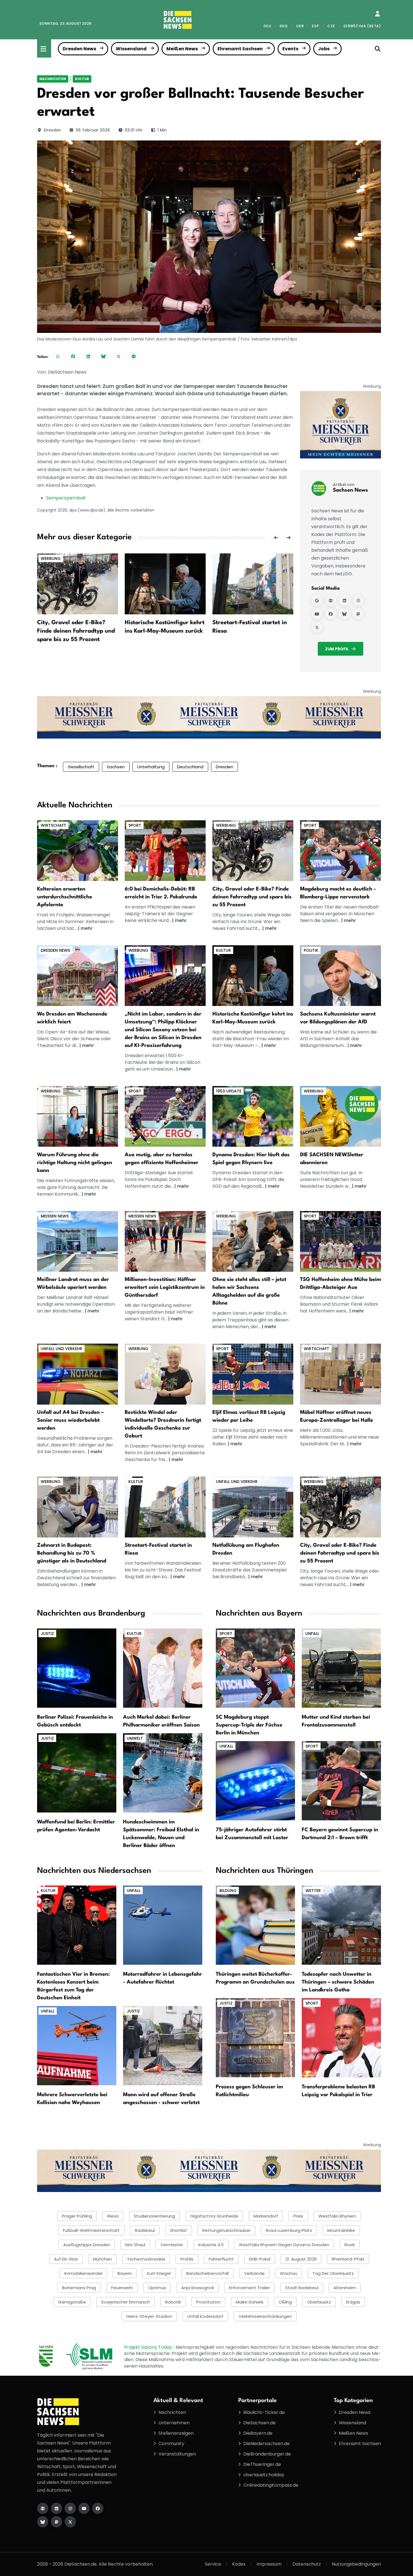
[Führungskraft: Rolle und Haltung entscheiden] (78, 1116)
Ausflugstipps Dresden (87, 2245)
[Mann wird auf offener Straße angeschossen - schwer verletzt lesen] (163, 2045)
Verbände (254, 2273)
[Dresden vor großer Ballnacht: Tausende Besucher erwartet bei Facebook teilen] (73, 356)
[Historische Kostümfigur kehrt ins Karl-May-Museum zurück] (165, 584)
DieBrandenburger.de (267, 2454)
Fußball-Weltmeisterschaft (91, 2230)
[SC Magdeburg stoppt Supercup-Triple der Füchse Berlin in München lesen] (255, 1668)
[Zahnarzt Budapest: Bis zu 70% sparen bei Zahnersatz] (78, 1507)
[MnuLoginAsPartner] (377, 14)
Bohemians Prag (79, 2288)
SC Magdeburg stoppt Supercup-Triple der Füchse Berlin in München (249, 1725)
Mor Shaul (135, 2245)
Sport (135, 825)
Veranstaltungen (177, 2454)
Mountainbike (341, 2230)
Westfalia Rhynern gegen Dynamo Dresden (284, 2245)
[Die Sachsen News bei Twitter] (70, 2522)
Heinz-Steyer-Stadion (149, 2316)
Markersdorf (266, 2216)
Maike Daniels (250, 2302)
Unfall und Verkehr (62, 1349)
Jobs (324, 49)
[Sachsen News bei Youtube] (317, 614)
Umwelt (135, 1738)
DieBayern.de (258, 2433)
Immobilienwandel (83, 2273)
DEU (267, 26)
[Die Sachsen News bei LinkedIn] (56, 2508)
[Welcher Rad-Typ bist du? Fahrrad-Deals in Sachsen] (253, 850)
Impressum (269, 2564)
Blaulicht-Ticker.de (264, 2412)
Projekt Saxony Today (149, 2347)
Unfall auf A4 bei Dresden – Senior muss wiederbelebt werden (70, 1420)
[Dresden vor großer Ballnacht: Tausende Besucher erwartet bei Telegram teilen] (134, 356)
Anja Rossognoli (198, 2288)
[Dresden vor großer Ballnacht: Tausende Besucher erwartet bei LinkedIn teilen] (88, 356)
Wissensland (131, 49)
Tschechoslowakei (146, 2259)
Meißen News (182, 49)
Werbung (51, 558)
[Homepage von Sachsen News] (331, 601)
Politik (311, 950)
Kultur (82, 79)
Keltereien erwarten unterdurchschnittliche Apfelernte (65, 897)
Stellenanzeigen (176, 2433)
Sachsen (116, 767)
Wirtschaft (54, 825)
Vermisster (172, 2245)
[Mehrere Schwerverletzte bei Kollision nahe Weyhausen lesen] (77, 2045)
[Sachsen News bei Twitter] (317, 628)
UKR (300, 26)
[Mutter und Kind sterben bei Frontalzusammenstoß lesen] (341, 1668)
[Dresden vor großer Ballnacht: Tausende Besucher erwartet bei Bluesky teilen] (103, 356)
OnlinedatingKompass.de (271, 2485)
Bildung (228, 1891)
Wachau (289, 2273)
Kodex (239, 2564)
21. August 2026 (301, 2259)
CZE (331, 26)
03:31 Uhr (134, 130)
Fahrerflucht (221, 2259)
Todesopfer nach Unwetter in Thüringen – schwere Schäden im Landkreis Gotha (338, 1982)
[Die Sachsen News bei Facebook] (98, 2508)
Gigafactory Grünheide (214, 2216)
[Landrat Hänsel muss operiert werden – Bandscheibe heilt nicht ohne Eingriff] (78, 1241)
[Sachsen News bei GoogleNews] (317, 601)
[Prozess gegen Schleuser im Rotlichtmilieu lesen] (255, 2037)
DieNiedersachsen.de (266, 2444)
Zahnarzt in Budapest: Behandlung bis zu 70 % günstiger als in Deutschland (72, 1553)
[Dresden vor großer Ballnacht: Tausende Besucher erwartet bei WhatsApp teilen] (58, 356)
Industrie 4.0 (211, 2245)
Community (171, 2444)
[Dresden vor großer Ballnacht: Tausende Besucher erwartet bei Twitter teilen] (119, 356)
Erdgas (353, 2302)
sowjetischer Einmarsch (126, 2302)
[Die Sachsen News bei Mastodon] (56, 2522)
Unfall (312, 1634)
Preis (298, 2216)
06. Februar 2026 (93, 130)
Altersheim (345, 2288)
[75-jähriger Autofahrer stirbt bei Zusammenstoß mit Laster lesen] (255, 1780)
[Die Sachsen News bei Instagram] (70, 2508)
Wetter (313, 1891)
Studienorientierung (154, 2216)
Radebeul (145, 2230)
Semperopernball (66, 498)
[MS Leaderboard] (209, 717)
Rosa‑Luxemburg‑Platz (289, 2230)
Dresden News (79, 49)
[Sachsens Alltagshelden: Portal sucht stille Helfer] (253, 1241)
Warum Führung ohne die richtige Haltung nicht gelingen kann (75, 1163)
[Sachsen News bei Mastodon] (358, 614)
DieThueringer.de (262, 2464)
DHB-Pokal (260, 2259)
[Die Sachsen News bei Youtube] (84, 2508)
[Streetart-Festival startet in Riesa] (253, 584)
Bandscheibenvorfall (207, 2273)
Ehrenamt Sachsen (240, 49)
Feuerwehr (122, 2288)
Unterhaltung (151, 767)
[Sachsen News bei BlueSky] (344, 614)
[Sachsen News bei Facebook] (331, 614)
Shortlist (179, 2230)
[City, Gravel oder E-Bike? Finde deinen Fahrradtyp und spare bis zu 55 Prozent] (78, 584)
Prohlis (187, 2259)
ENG (284, 26)
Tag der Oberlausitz (333, 2273)
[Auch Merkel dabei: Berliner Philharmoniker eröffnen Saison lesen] (163, 1668)
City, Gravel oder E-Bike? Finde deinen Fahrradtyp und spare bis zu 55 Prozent (76, 631)
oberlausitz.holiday (264, 2475)
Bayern (125, 2273)
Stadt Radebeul (302, 2288)
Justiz (47, 1634)
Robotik (173, 2302)
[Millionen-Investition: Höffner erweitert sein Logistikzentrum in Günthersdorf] (165, 1241)
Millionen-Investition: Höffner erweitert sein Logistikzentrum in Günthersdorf (165, 1287)
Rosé (350, 2245)
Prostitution (208, 2302)
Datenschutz (307, 2564)
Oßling (285, 2302)
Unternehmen (174, 2423)
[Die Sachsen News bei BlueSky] (43, 2522)
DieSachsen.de (259, 2423)
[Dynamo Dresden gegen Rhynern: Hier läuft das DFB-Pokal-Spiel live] (253, 1116)
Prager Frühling (77, 2216)
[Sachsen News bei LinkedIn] (344, 601)
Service (213, 2564)
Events (290, 49)
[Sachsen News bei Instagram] (358, 601)
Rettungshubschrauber (226, 2230)
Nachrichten (53, 79)
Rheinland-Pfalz (348, 2259)
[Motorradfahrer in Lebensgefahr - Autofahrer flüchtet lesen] (163, 1925)
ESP (315, 26)
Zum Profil (337, 649)
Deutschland (190, 767)
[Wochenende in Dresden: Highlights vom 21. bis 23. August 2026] (78, 975)
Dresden (52, 130)
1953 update (229, 1091)
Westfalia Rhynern (337, 2216)
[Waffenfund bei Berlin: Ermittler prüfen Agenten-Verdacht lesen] (77, 1772)
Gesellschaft (81, 767)
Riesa (113, 2216)
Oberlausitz (319, 2302)
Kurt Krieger (159, 2273)
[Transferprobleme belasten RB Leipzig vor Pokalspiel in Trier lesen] (341, 2037)
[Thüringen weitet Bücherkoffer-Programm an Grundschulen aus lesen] (255, 1925)
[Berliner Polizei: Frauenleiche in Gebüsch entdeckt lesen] (77, 1668)
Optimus (157, 2288)
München (102, 2259)
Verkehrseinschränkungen (265, 2316)
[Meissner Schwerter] (341, 425)
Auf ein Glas (66, 2259)
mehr (87, 928)
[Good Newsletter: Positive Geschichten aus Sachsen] (341, 1116)
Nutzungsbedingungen (356, 2564)
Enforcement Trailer (249, 2288)
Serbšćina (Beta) (362, 26)
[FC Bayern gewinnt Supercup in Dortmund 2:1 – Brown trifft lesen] (341, 1780)
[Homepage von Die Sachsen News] (43, 2508)
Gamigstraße (72, 2302)
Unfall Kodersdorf (205, 2316)
